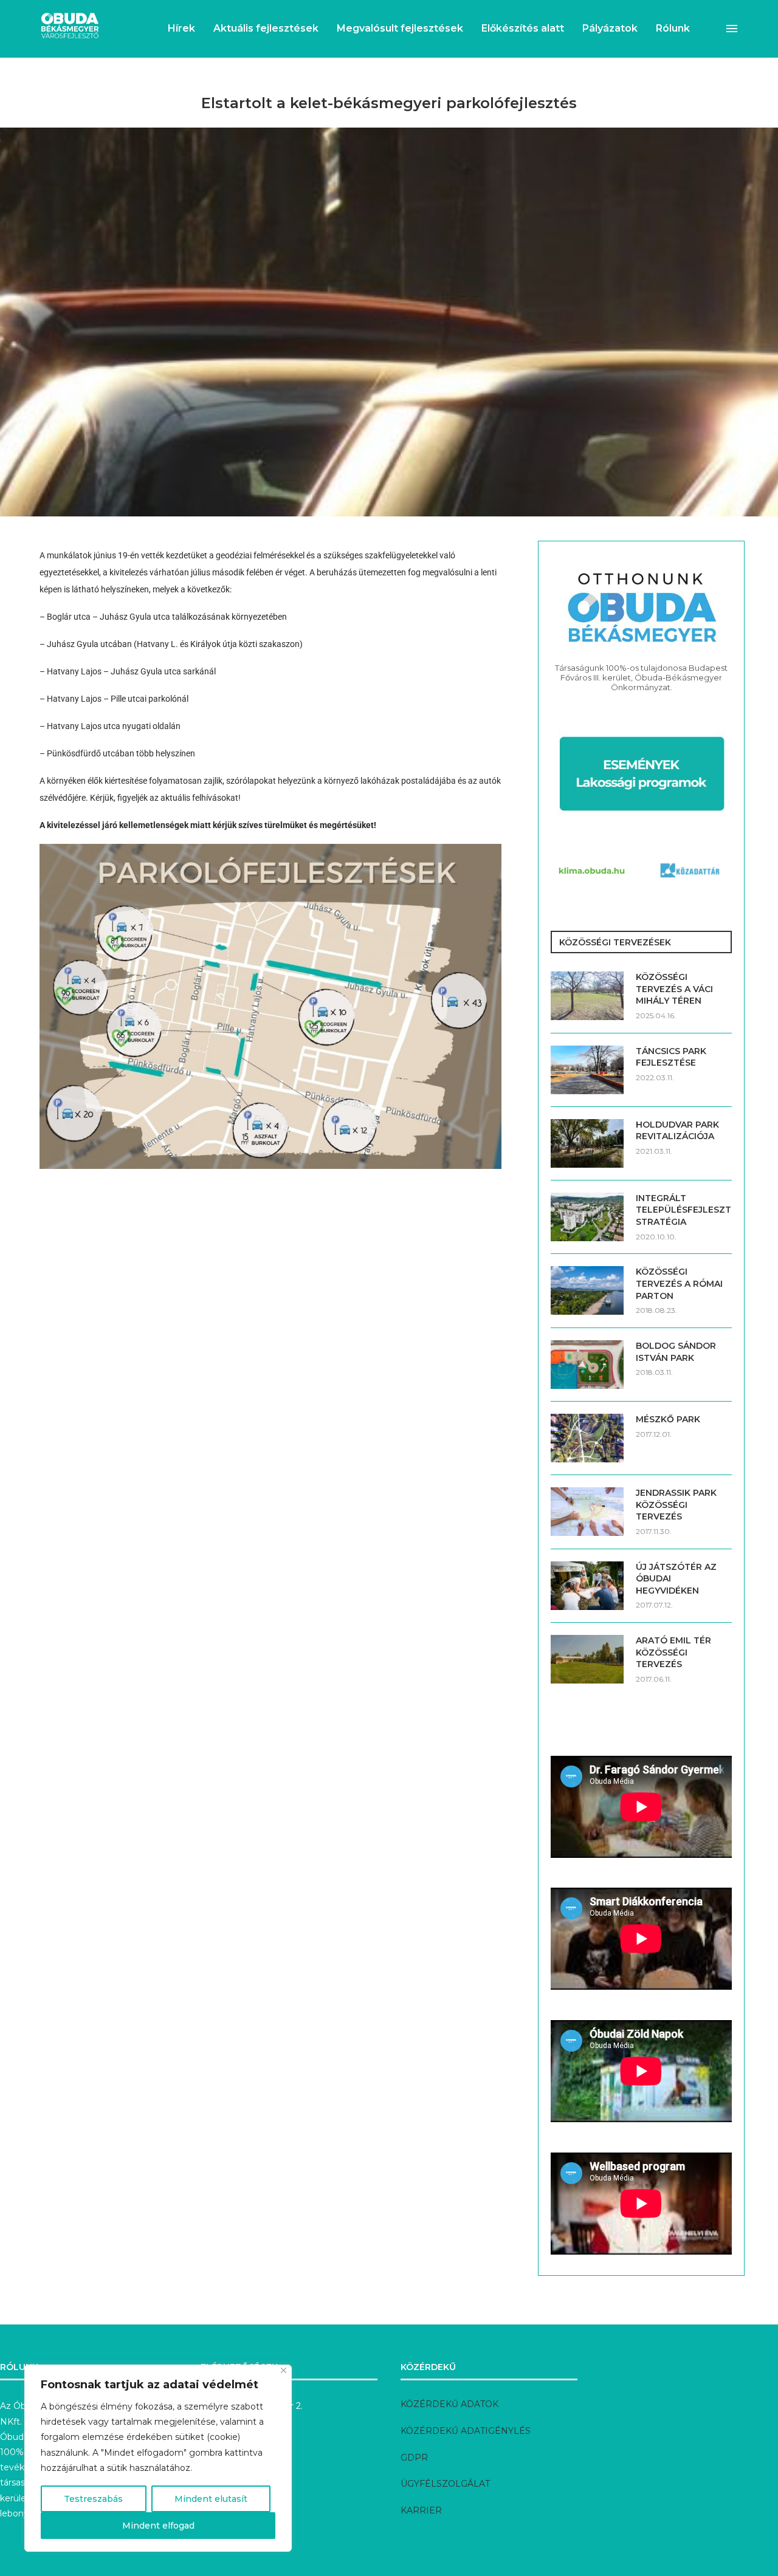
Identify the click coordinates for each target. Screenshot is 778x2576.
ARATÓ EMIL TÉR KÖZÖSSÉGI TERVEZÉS (673, 1652)
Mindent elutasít (211, 2499)
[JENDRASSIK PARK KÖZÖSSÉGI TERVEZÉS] (587, 1512)
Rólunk (673, 28)
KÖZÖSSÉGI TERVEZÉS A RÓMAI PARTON (679, 1283)
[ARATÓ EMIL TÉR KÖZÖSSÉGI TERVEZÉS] (587, 1659)
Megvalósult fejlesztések (400, 28)
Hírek (181, 28)
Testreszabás (93, 2499)
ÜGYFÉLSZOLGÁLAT (445, 2484)
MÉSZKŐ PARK (668, 1419)
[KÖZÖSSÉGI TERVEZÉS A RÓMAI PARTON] (587, 1290)
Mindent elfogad (158, 2526)
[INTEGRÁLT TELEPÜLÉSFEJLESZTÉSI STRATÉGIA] (587, 1217)
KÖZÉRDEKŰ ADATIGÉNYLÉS (466, 2431)
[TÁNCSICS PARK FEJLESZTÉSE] (587, 1070)
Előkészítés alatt (523, 28)
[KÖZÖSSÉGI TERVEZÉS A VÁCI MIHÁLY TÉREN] (587, 996)
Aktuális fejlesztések (266, 28)
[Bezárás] (284, 2370)
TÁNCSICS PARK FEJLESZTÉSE (671, 1057)
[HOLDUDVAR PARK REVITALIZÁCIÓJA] (587, 1143)
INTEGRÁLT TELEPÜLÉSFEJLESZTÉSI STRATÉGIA (684, 1210)
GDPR (414, 2458)
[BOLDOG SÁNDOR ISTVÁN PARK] (587, 1365)
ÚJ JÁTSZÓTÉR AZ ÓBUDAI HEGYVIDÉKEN (676, 1579)
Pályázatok (610, 28)
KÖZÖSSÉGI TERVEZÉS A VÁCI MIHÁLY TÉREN (674, 989)
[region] (158, 2458)
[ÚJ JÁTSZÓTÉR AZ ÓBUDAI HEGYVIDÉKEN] (587, 1586)
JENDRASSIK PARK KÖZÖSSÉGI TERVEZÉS (676, 1505)
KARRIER (421, 2510)
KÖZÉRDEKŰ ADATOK (449, 2404)
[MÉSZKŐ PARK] (587, 1438)
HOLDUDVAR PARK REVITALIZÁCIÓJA (677, 1131)
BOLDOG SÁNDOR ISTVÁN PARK (676, 1352)
